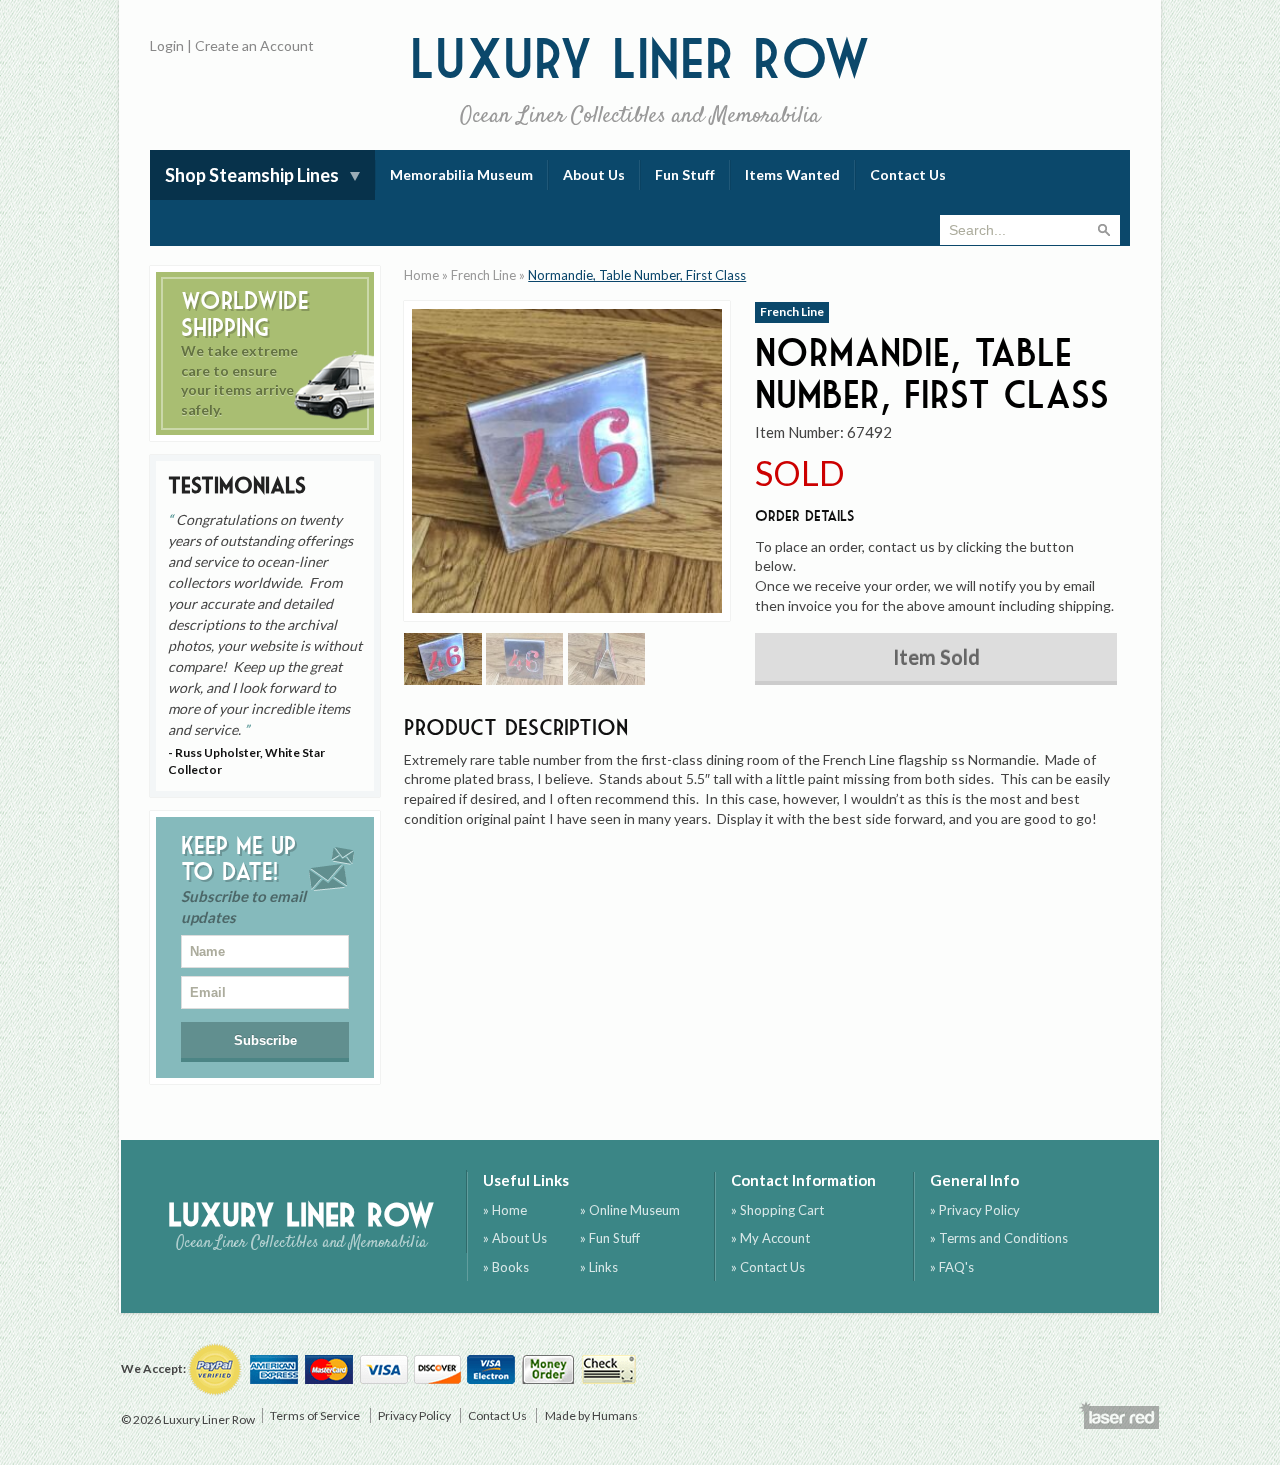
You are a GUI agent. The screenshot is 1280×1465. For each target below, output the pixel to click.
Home (421, 275)
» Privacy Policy (975, 1210)
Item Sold (936, 657)
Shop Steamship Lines (252, 175)
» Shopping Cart (777, 1210)
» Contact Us (768, 1267)
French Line (483, 275)
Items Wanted (792, 174)
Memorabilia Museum (461, 174)
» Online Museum (630, 1210)
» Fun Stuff (610, 1238)
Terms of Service (315, 1415)
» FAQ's (952, 1267)
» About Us (515, 1238)
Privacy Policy (414, 1415)
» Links (599, 1267)
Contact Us (908, 174)
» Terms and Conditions (999, 1238)
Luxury (640, 79)
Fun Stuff (685, 174)
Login (167, 45)
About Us (594, 174)
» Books (506, 1267)
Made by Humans (591, 1415)
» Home (505, 1210)
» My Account (770, 1238)
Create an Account (254, 45)
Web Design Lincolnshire (1119, 1415)
